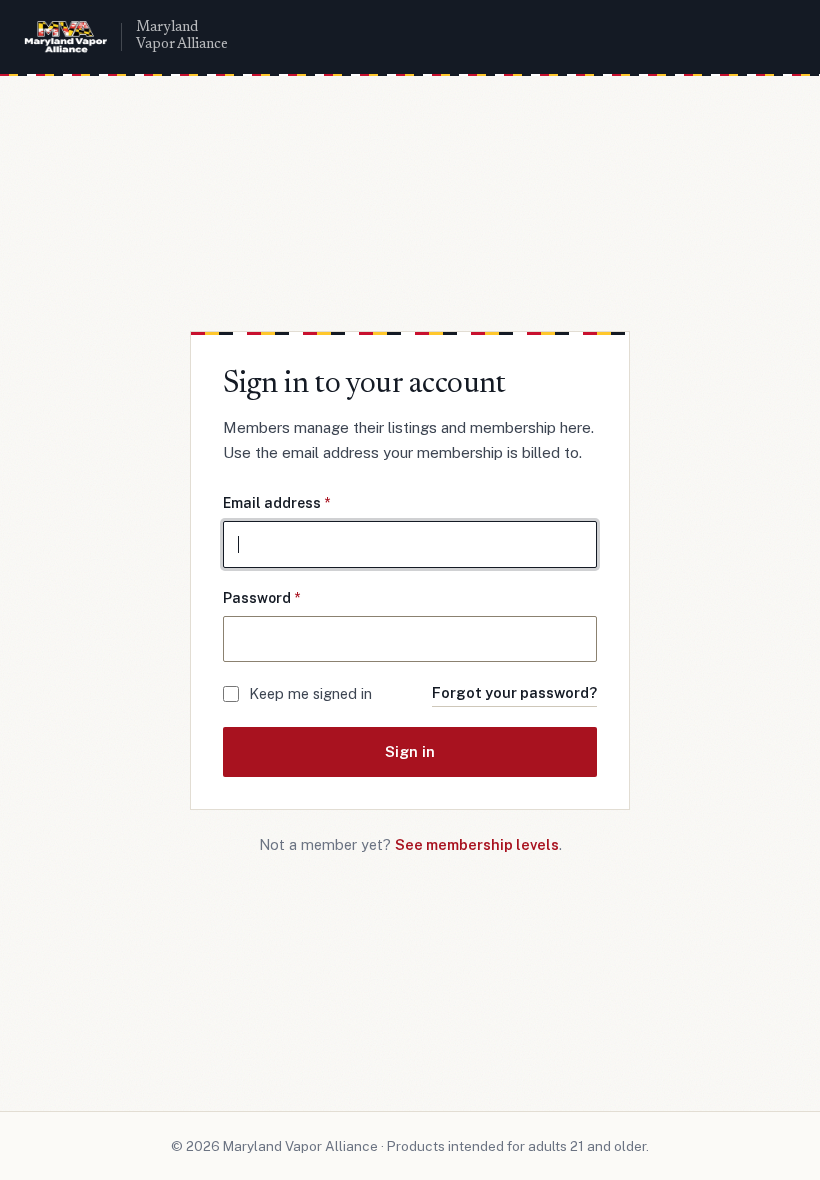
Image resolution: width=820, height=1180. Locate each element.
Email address (276, 503)
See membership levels (477, 844)
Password (261, 598)
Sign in (410, 751)
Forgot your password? (514, 692)
